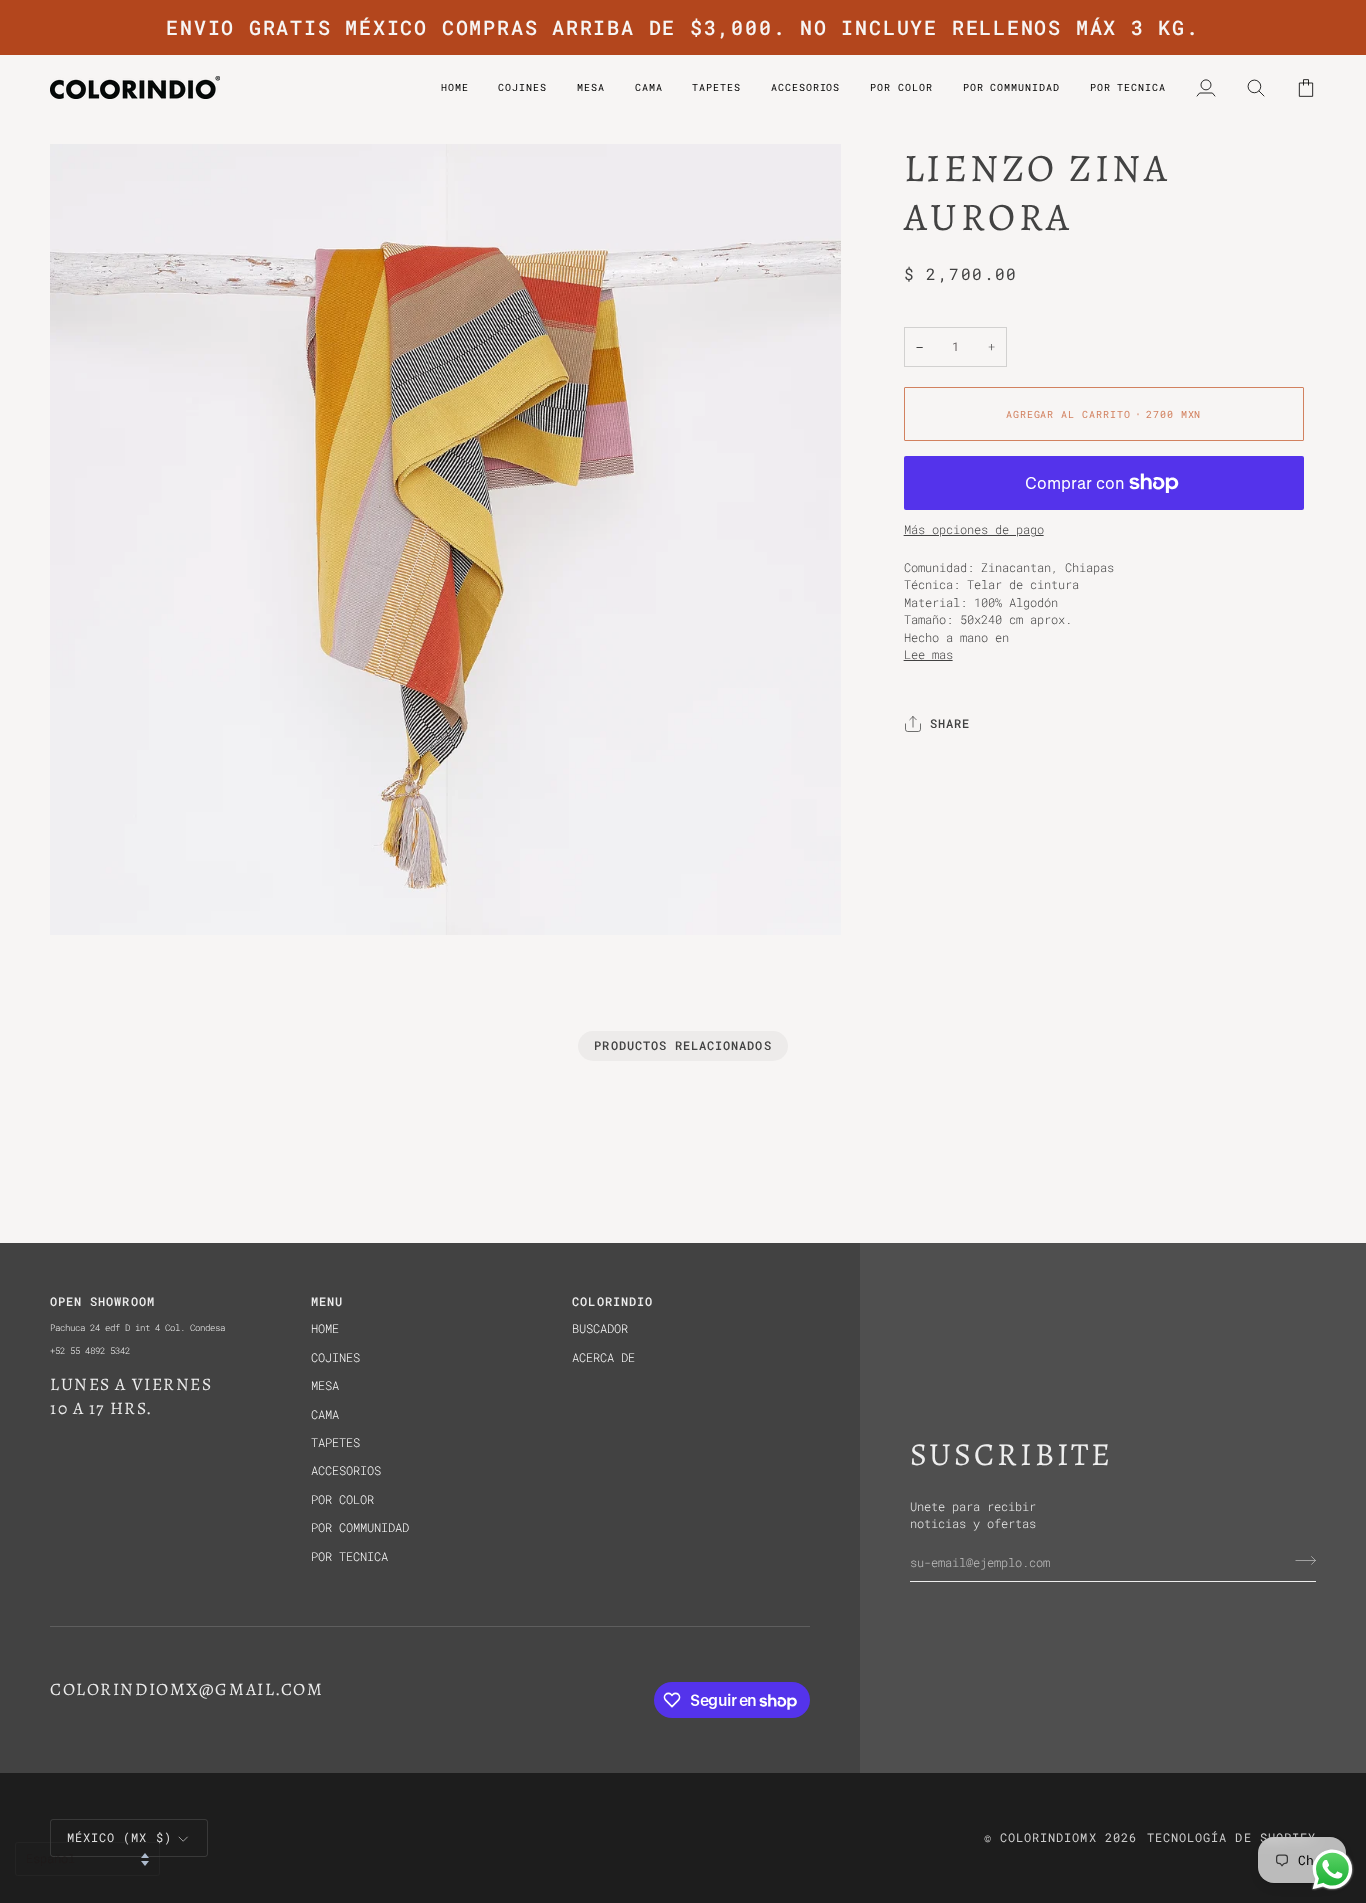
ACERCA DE (603, 1357)
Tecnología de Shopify (1231, 1837)
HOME (325, 1328)
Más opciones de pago (974, 530)
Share (950, 724)
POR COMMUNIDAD (360, 1527)
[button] (901, 87)
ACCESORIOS (346, 1470)
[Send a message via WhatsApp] (1332, 1869)
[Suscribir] (1299, 1561)
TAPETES (335, 1442)
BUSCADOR (600, 1328)
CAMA (325, 1414)
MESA (325, 1385)
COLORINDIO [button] (612, 1301)
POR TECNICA (349, 1556)
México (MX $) (119, 1837)
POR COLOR (342, 1499)
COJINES (335, 1357)
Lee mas (928, 654)
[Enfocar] (87, 897)
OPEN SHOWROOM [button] (102, 1301)
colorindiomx (1048, 1837)
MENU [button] (327, 1301)
